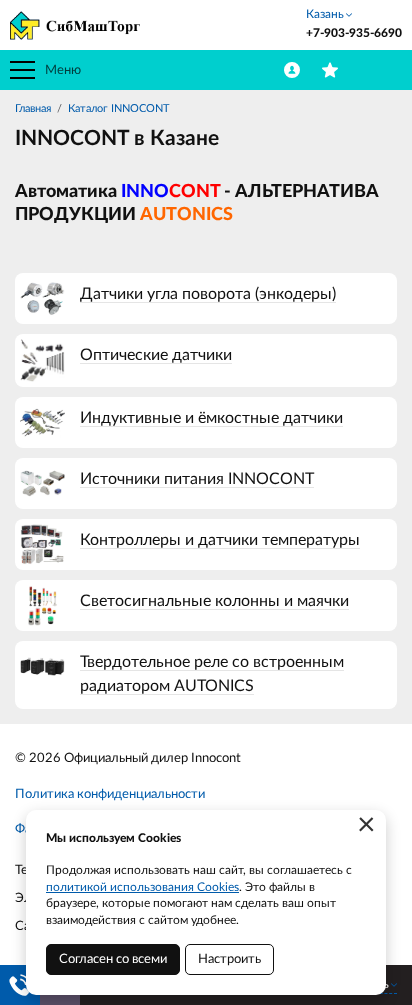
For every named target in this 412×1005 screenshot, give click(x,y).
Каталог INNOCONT (119, 108)
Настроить (229, 959)
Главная (33, 108)
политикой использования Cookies (142, 887)
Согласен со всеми (113, 959)
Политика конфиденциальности (110, 794)
